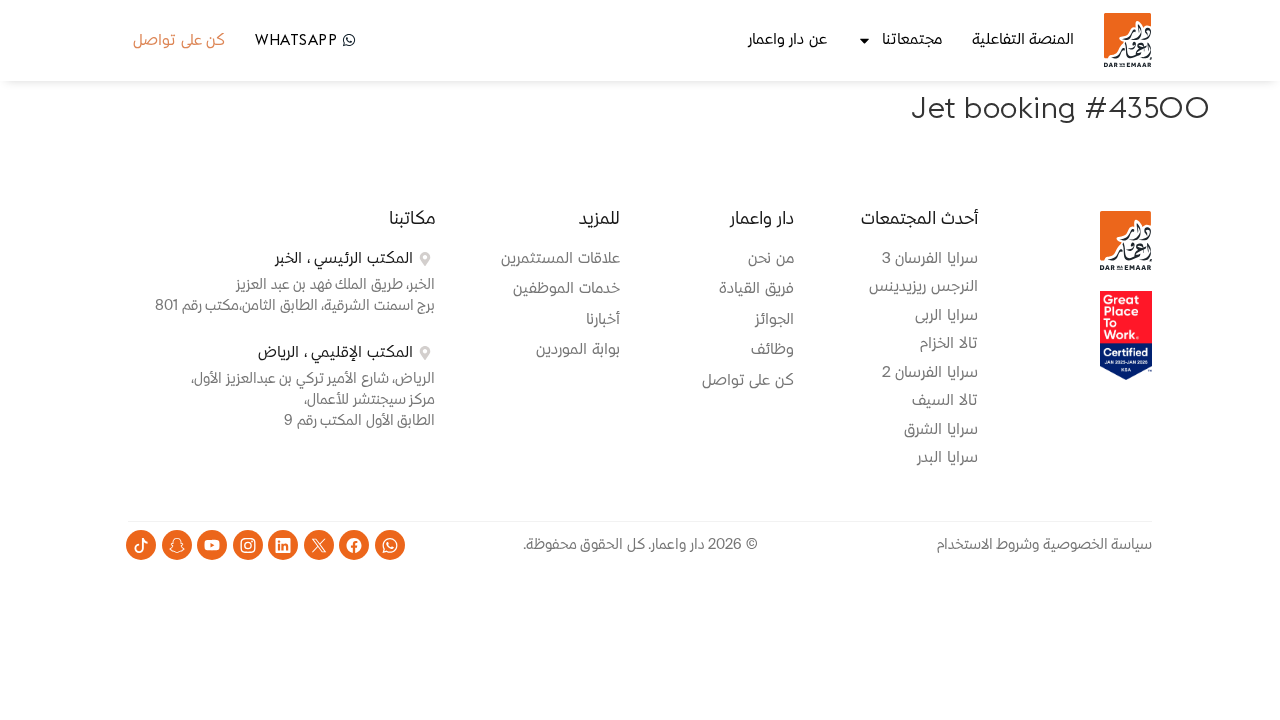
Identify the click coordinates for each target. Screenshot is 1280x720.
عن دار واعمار (787, 39)
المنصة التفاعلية (1023, 39)
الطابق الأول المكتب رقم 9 (359, 421)
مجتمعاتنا (912, 39)
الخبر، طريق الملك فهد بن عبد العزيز (335, 285)
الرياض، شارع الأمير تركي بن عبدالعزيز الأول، (313, 379)
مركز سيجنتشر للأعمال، (369, 400)
